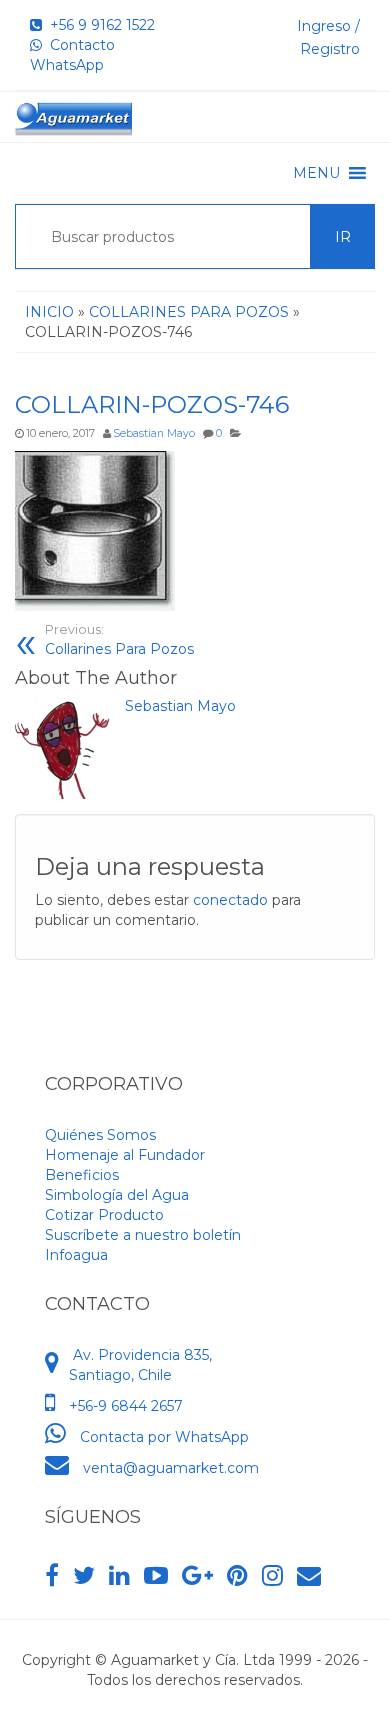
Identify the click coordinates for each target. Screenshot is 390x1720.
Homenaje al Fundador (125, 1155)
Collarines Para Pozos (119, 640)
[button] (316, 173)
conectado (230, 900)
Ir (343, 237)
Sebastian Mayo (154, 433)
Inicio (49, 312)
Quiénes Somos (100, 1135)
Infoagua (76, 1255)
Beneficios (82, 1175)
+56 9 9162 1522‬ (98, 25)
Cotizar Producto (104, 1215)
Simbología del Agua (117, 1195)
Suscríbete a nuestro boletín (143, 1235)
